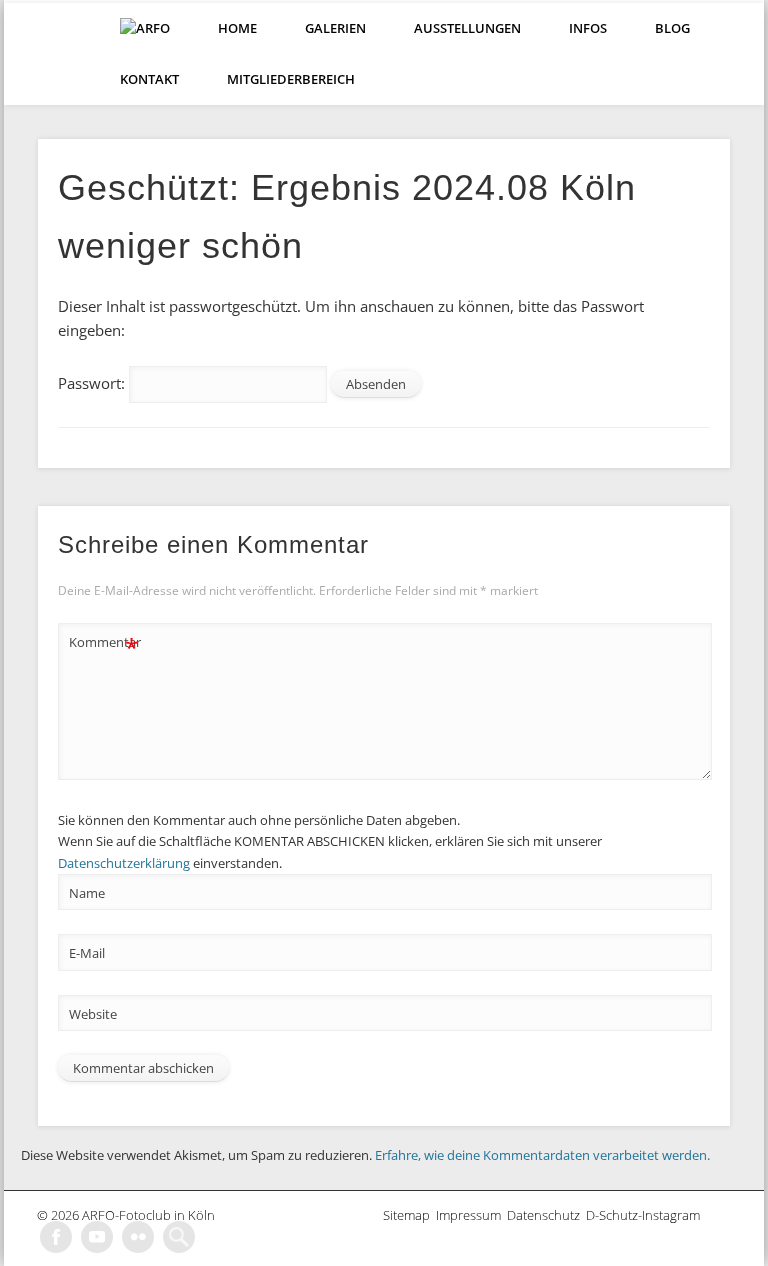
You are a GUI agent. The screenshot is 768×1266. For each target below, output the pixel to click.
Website (93, 1014)
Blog (672, 28)
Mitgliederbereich (291, 79)
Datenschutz (546, 1215)
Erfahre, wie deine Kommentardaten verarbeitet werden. (542, 1155)
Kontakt (149, 79)
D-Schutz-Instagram (646, 1215)
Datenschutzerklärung (124, 863)
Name (87, 893)
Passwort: (93, 383)
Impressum (471, 1215)
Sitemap (409, 1215)
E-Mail (87, 953)
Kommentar (104, 645)
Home (237, 28)
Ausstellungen (467, 28)
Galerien (335, 28)
